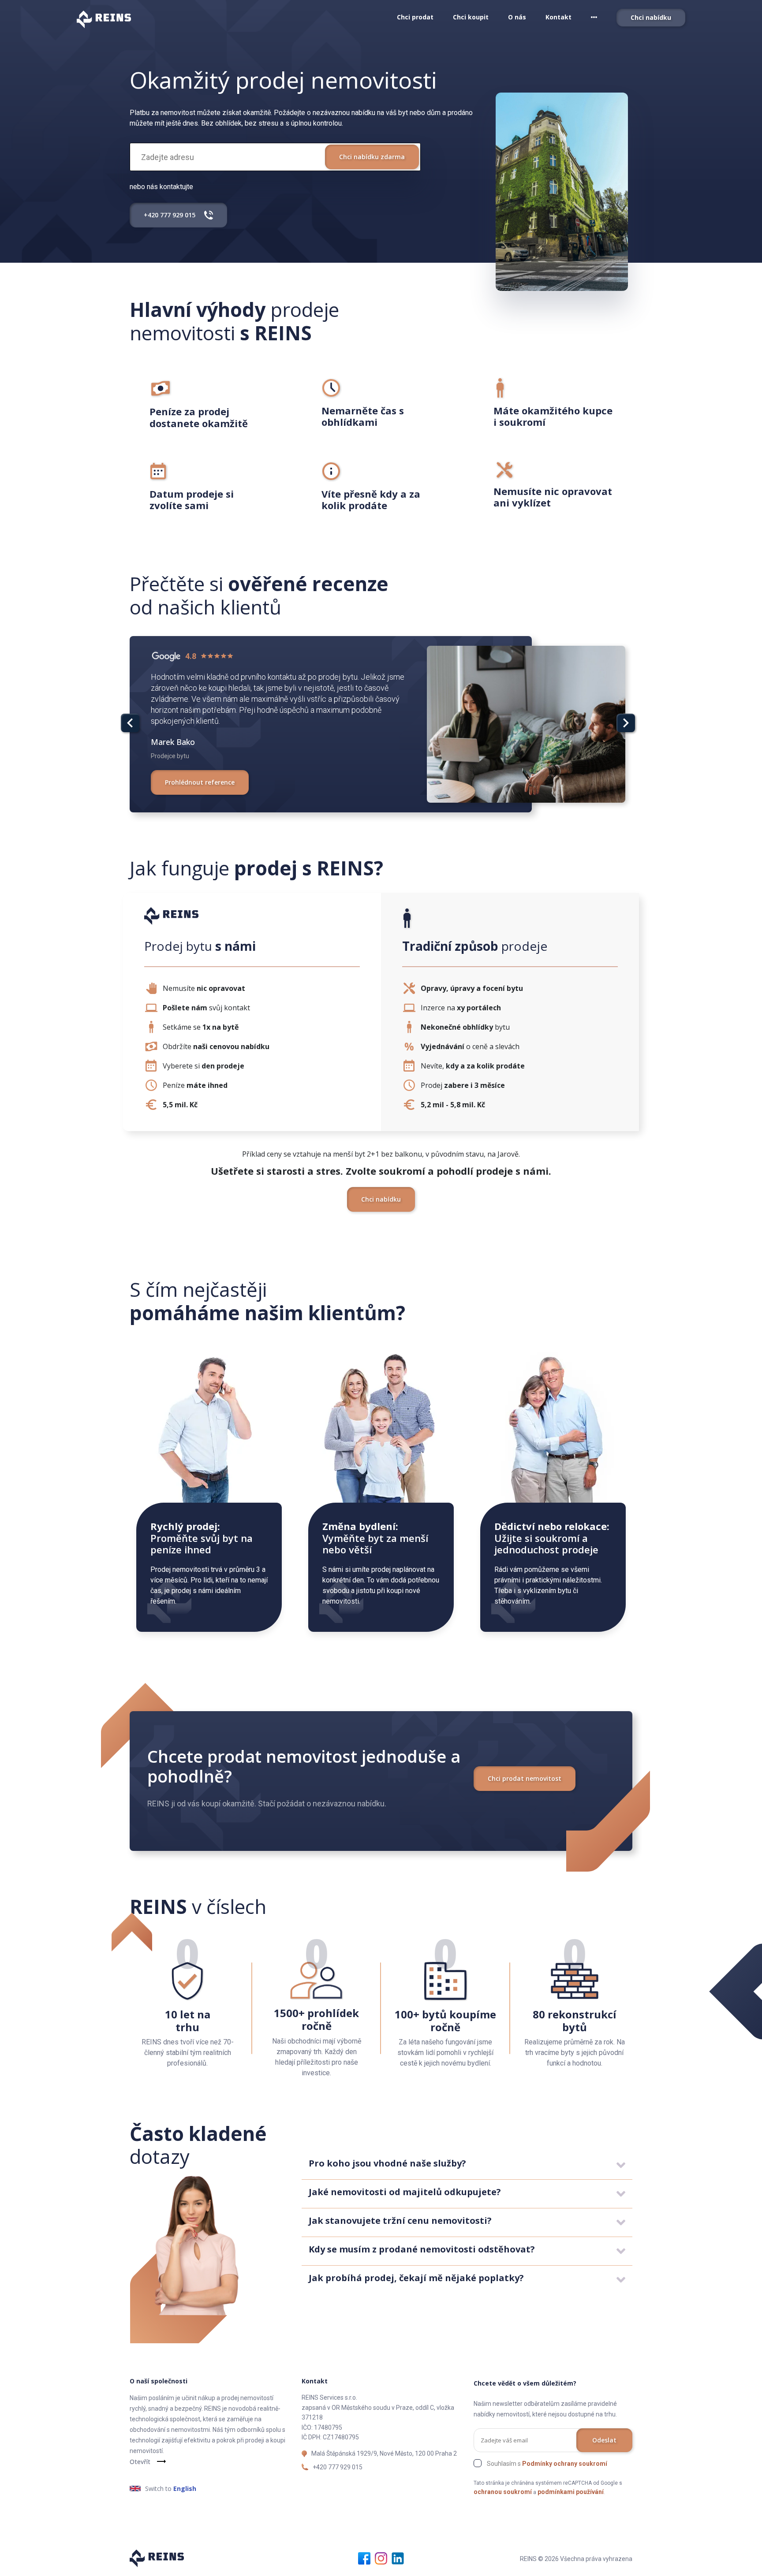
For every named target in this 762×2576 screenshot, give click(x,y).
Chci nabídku (651, 17)
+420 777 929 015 (338, 2467)
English (185, 2489)
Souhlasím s (547, 2464)
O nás (517, 17)
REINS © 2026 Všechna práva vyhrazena (576, 2559)
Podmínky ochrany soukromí (565, 2464)
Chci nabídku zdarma (372, 157)
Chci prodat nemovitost (525, 1778)
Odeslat (604, 2440)
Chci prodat (415, 17)
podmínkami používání (571, 2492)
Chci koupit (471, 17)
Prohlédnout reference (200, 782)
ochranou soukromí (503, 2492)
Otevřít (140, 2462)
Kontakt (558, 17)
